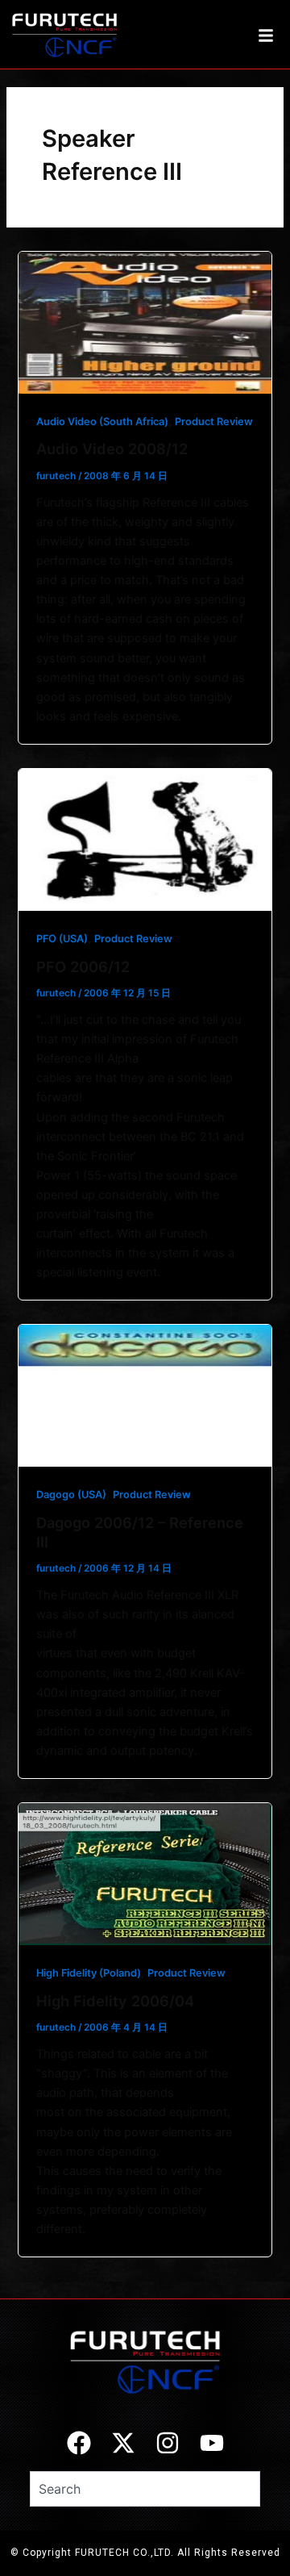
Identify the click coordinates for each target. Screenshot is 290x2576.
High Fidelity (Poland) (89, 1973)
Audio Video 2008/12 (112, 449)
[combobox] (145, 2489)
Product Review (214, 422)
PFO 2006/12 (83, 967)
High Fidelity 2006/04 (115, 2001)
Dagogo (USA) (71, 1495)
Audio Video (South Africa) (102, 422)
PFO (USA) (62, 939)
